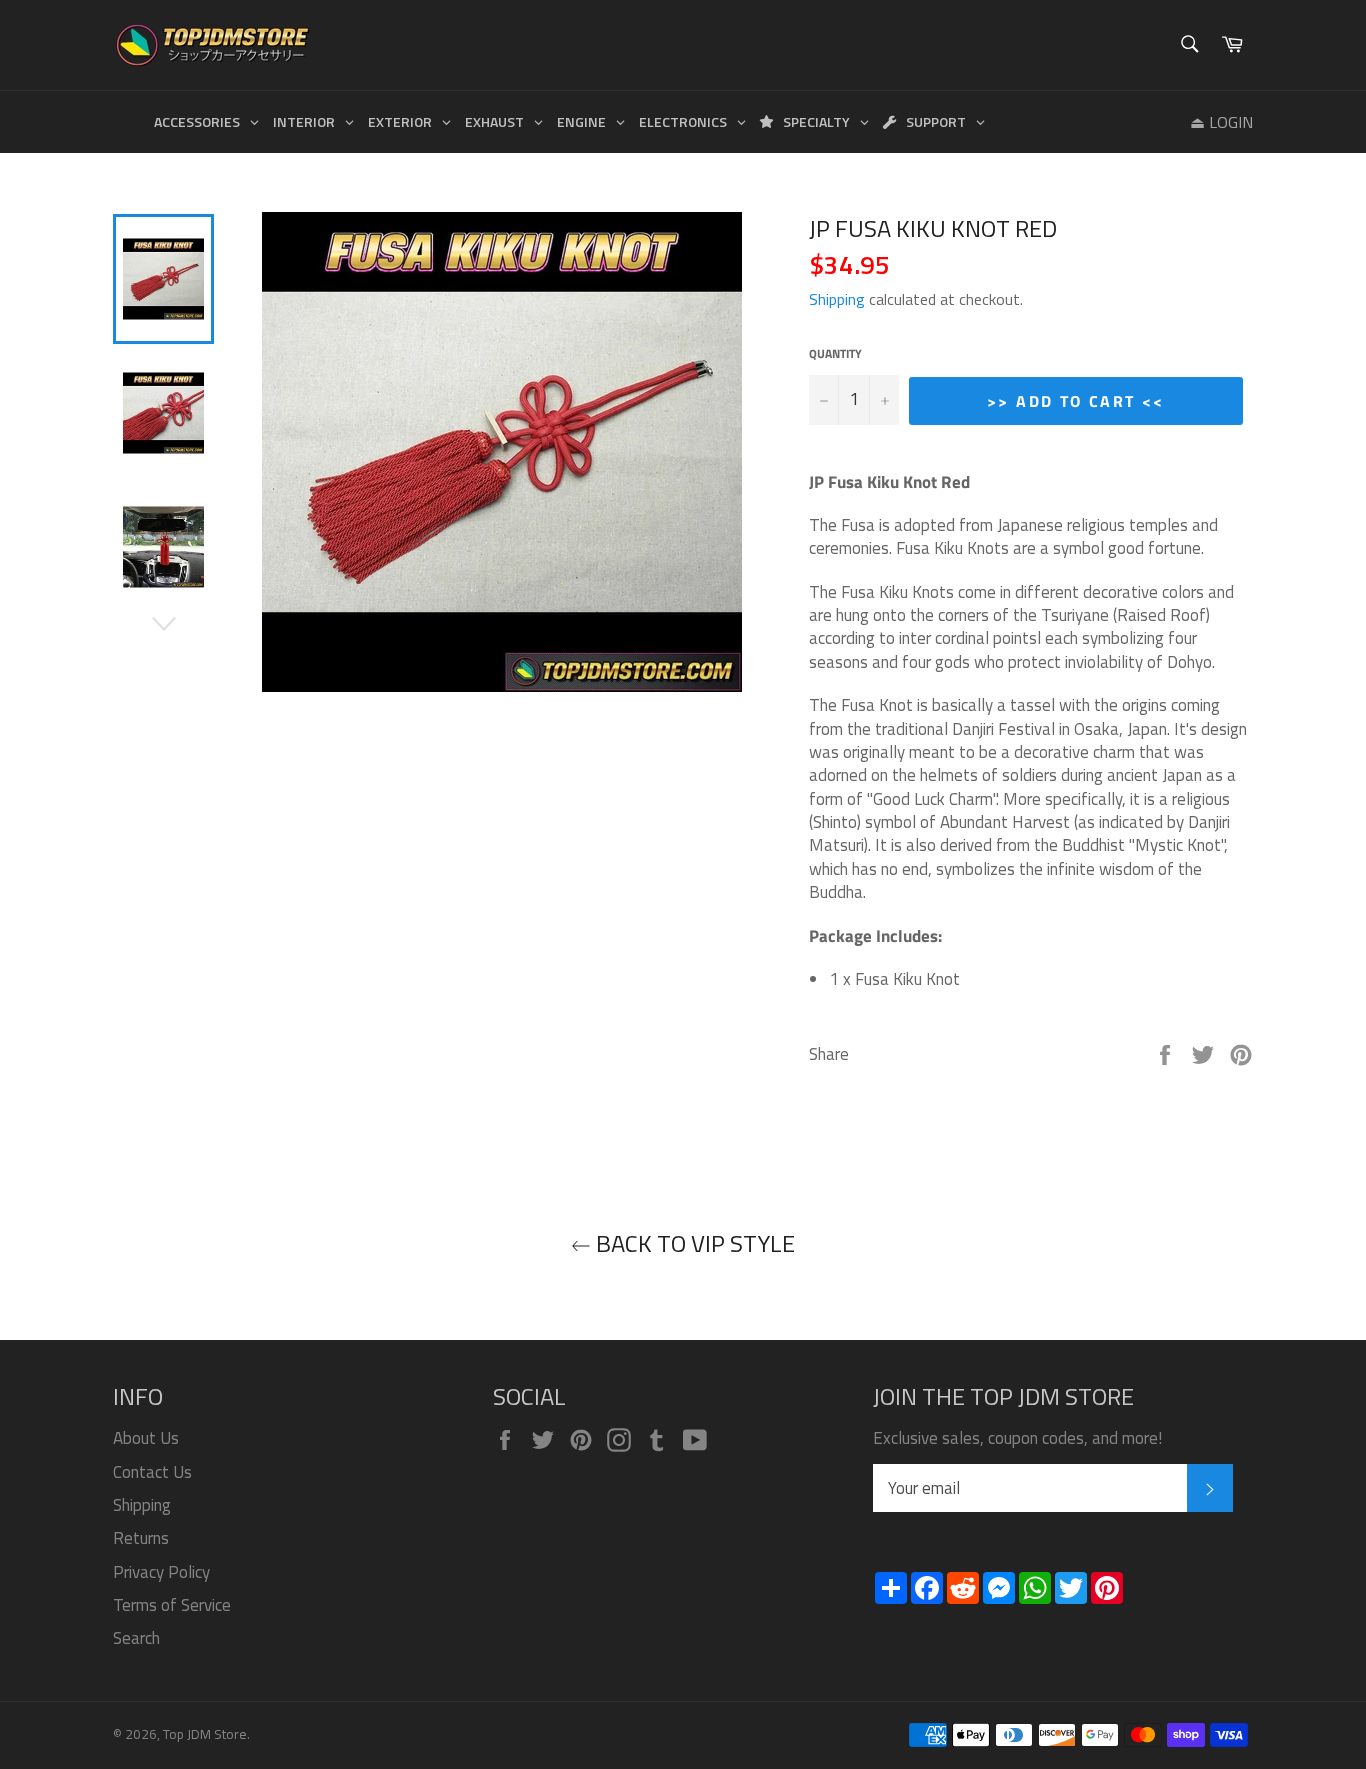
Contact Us (152, 1472)
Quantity (835, 354)
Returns (141, 1538)
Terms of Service (172, 1605)
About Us (146, 1438)
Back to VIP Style (693, 1243)
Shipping (837, 299)
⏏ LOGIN (1221, 122)
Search (136, 1638)
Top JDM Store (205, 1734)
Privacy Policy (161, 1572)
